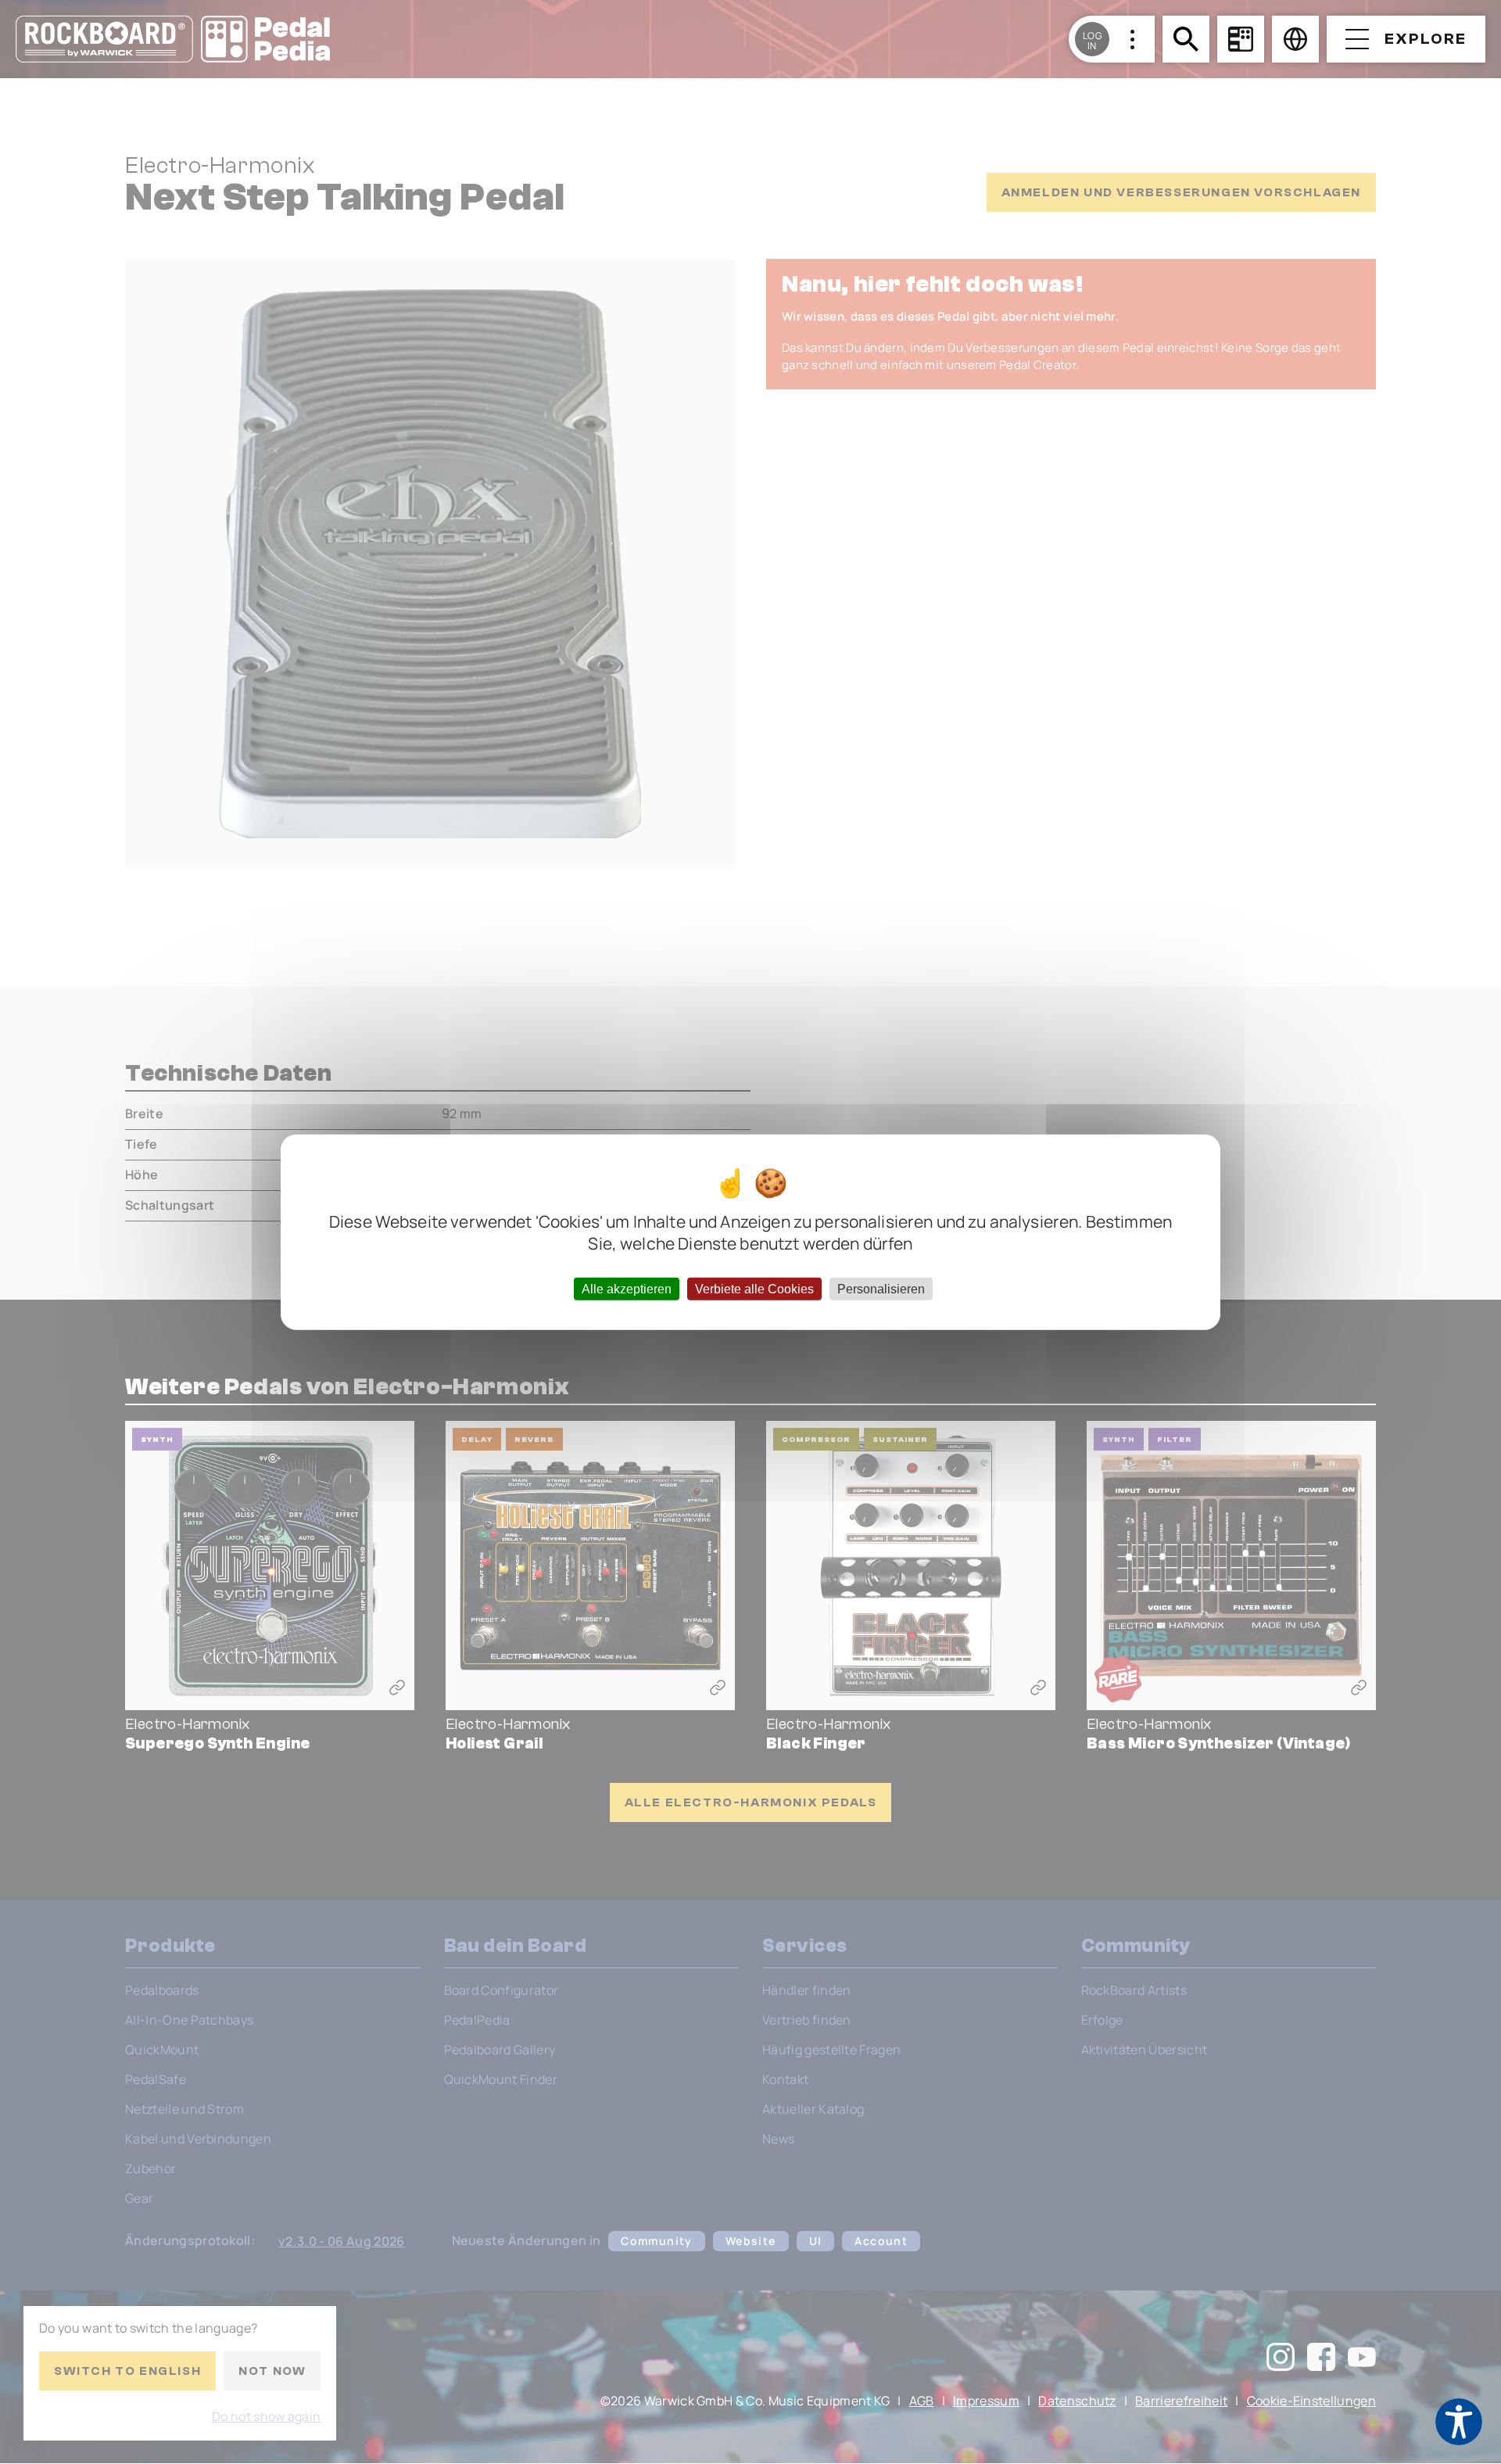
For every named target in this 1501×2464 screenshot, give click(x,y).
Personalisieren (881, 1289)
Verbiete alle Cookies (754, 1289)
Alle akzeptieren (627, 1289)
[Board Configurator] (1241, 39)
